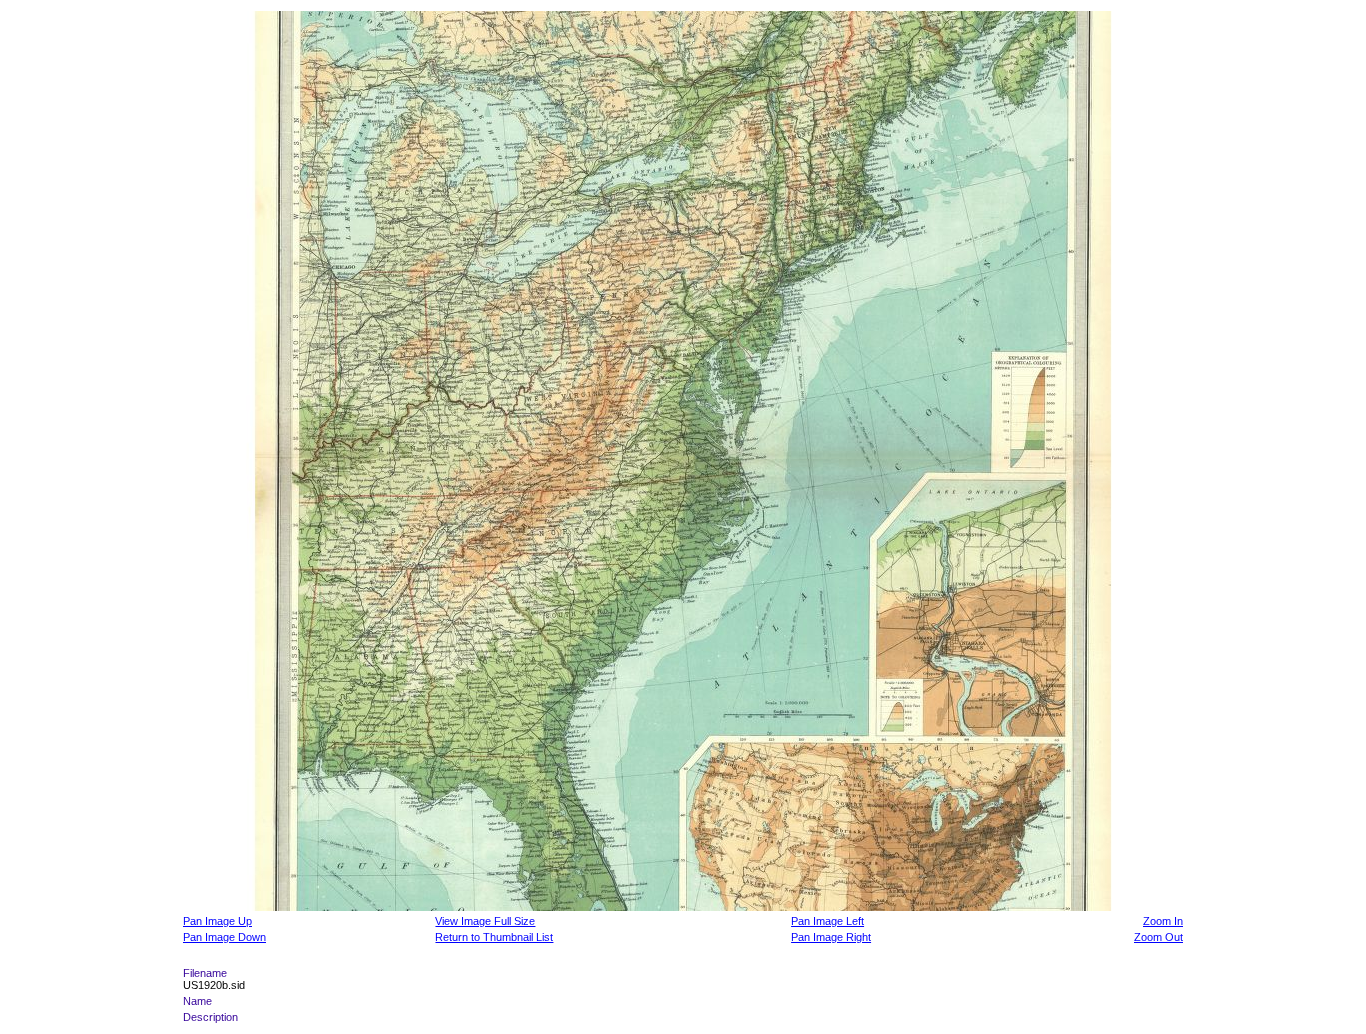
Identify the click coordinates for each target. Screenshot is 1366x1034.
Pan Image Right (831, 937)
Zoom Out (1158, 937)
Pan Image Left (827, 921)
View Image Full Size (485, 921)
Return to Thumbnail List (494, 937)
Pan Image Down (224, 937)
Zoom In (1163, 921)
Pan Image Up (217, 921)
